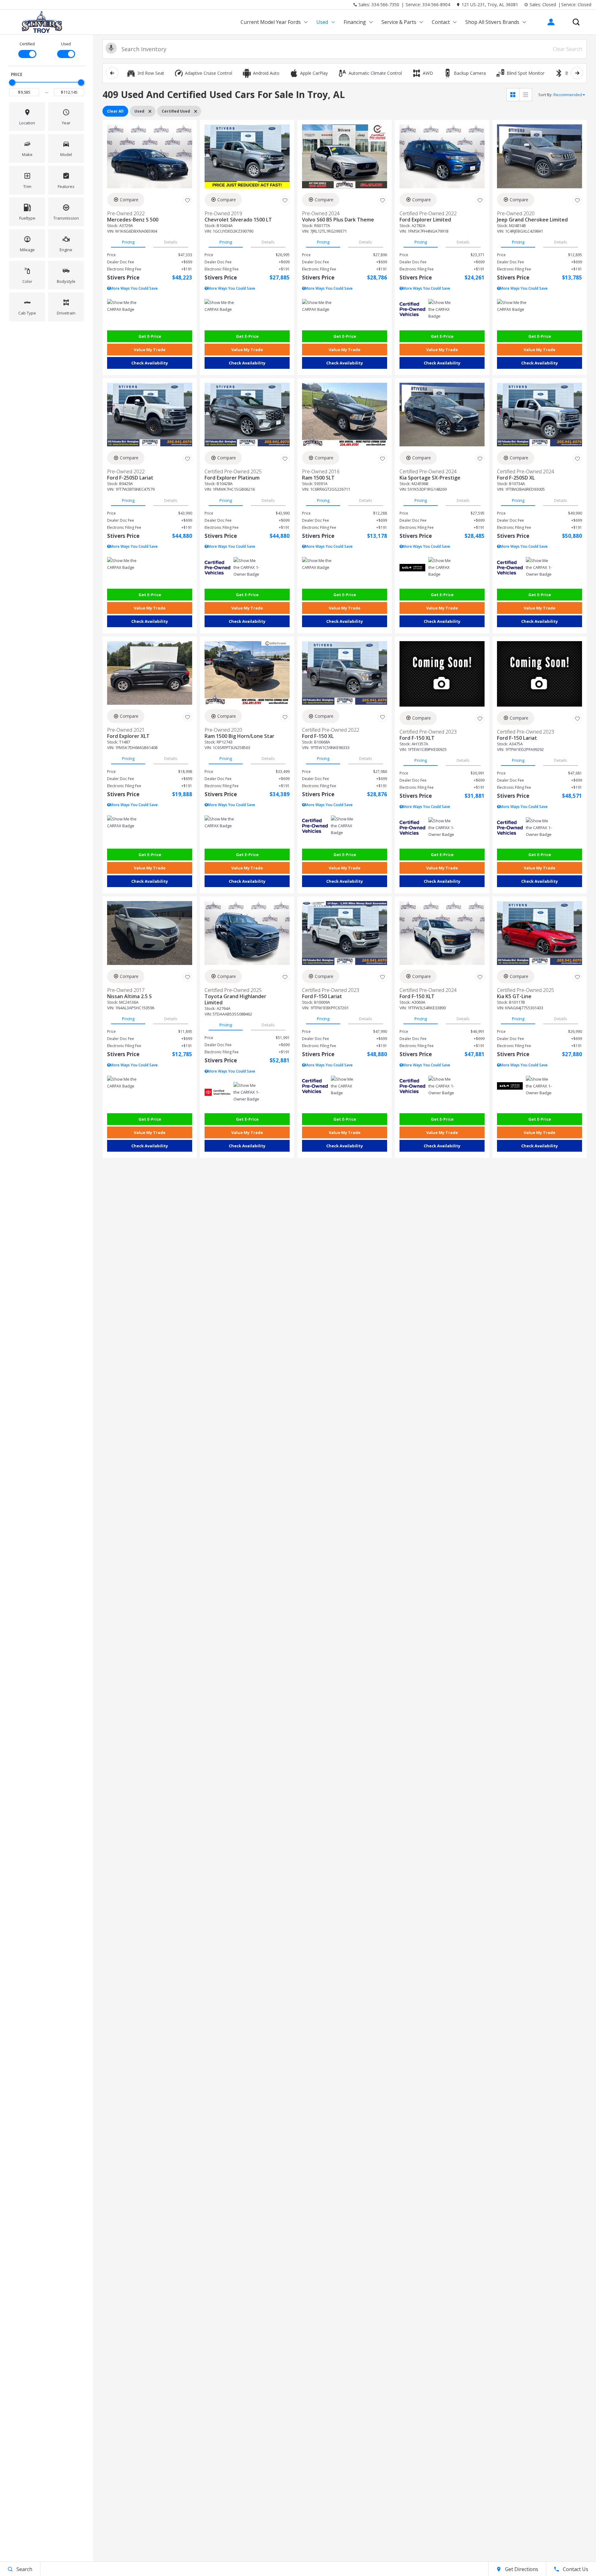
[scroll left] (112, 73)
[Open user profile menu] (551, 22)
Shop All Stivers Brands (492, 22)
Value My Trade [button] (150, 350)
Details (171, 242)
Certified (27, 44)
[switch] (27, 49)
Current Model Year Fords (271, 22)
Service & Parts (399, 22)
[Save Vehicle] (187, 201)
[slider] (12, 83)
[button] (576, 22)
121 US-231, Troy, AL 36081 (490, 4)
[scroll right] (577, 73)
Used (322, 22)
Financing (355, 22)
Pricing (128, 242)
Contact (441, 22)
